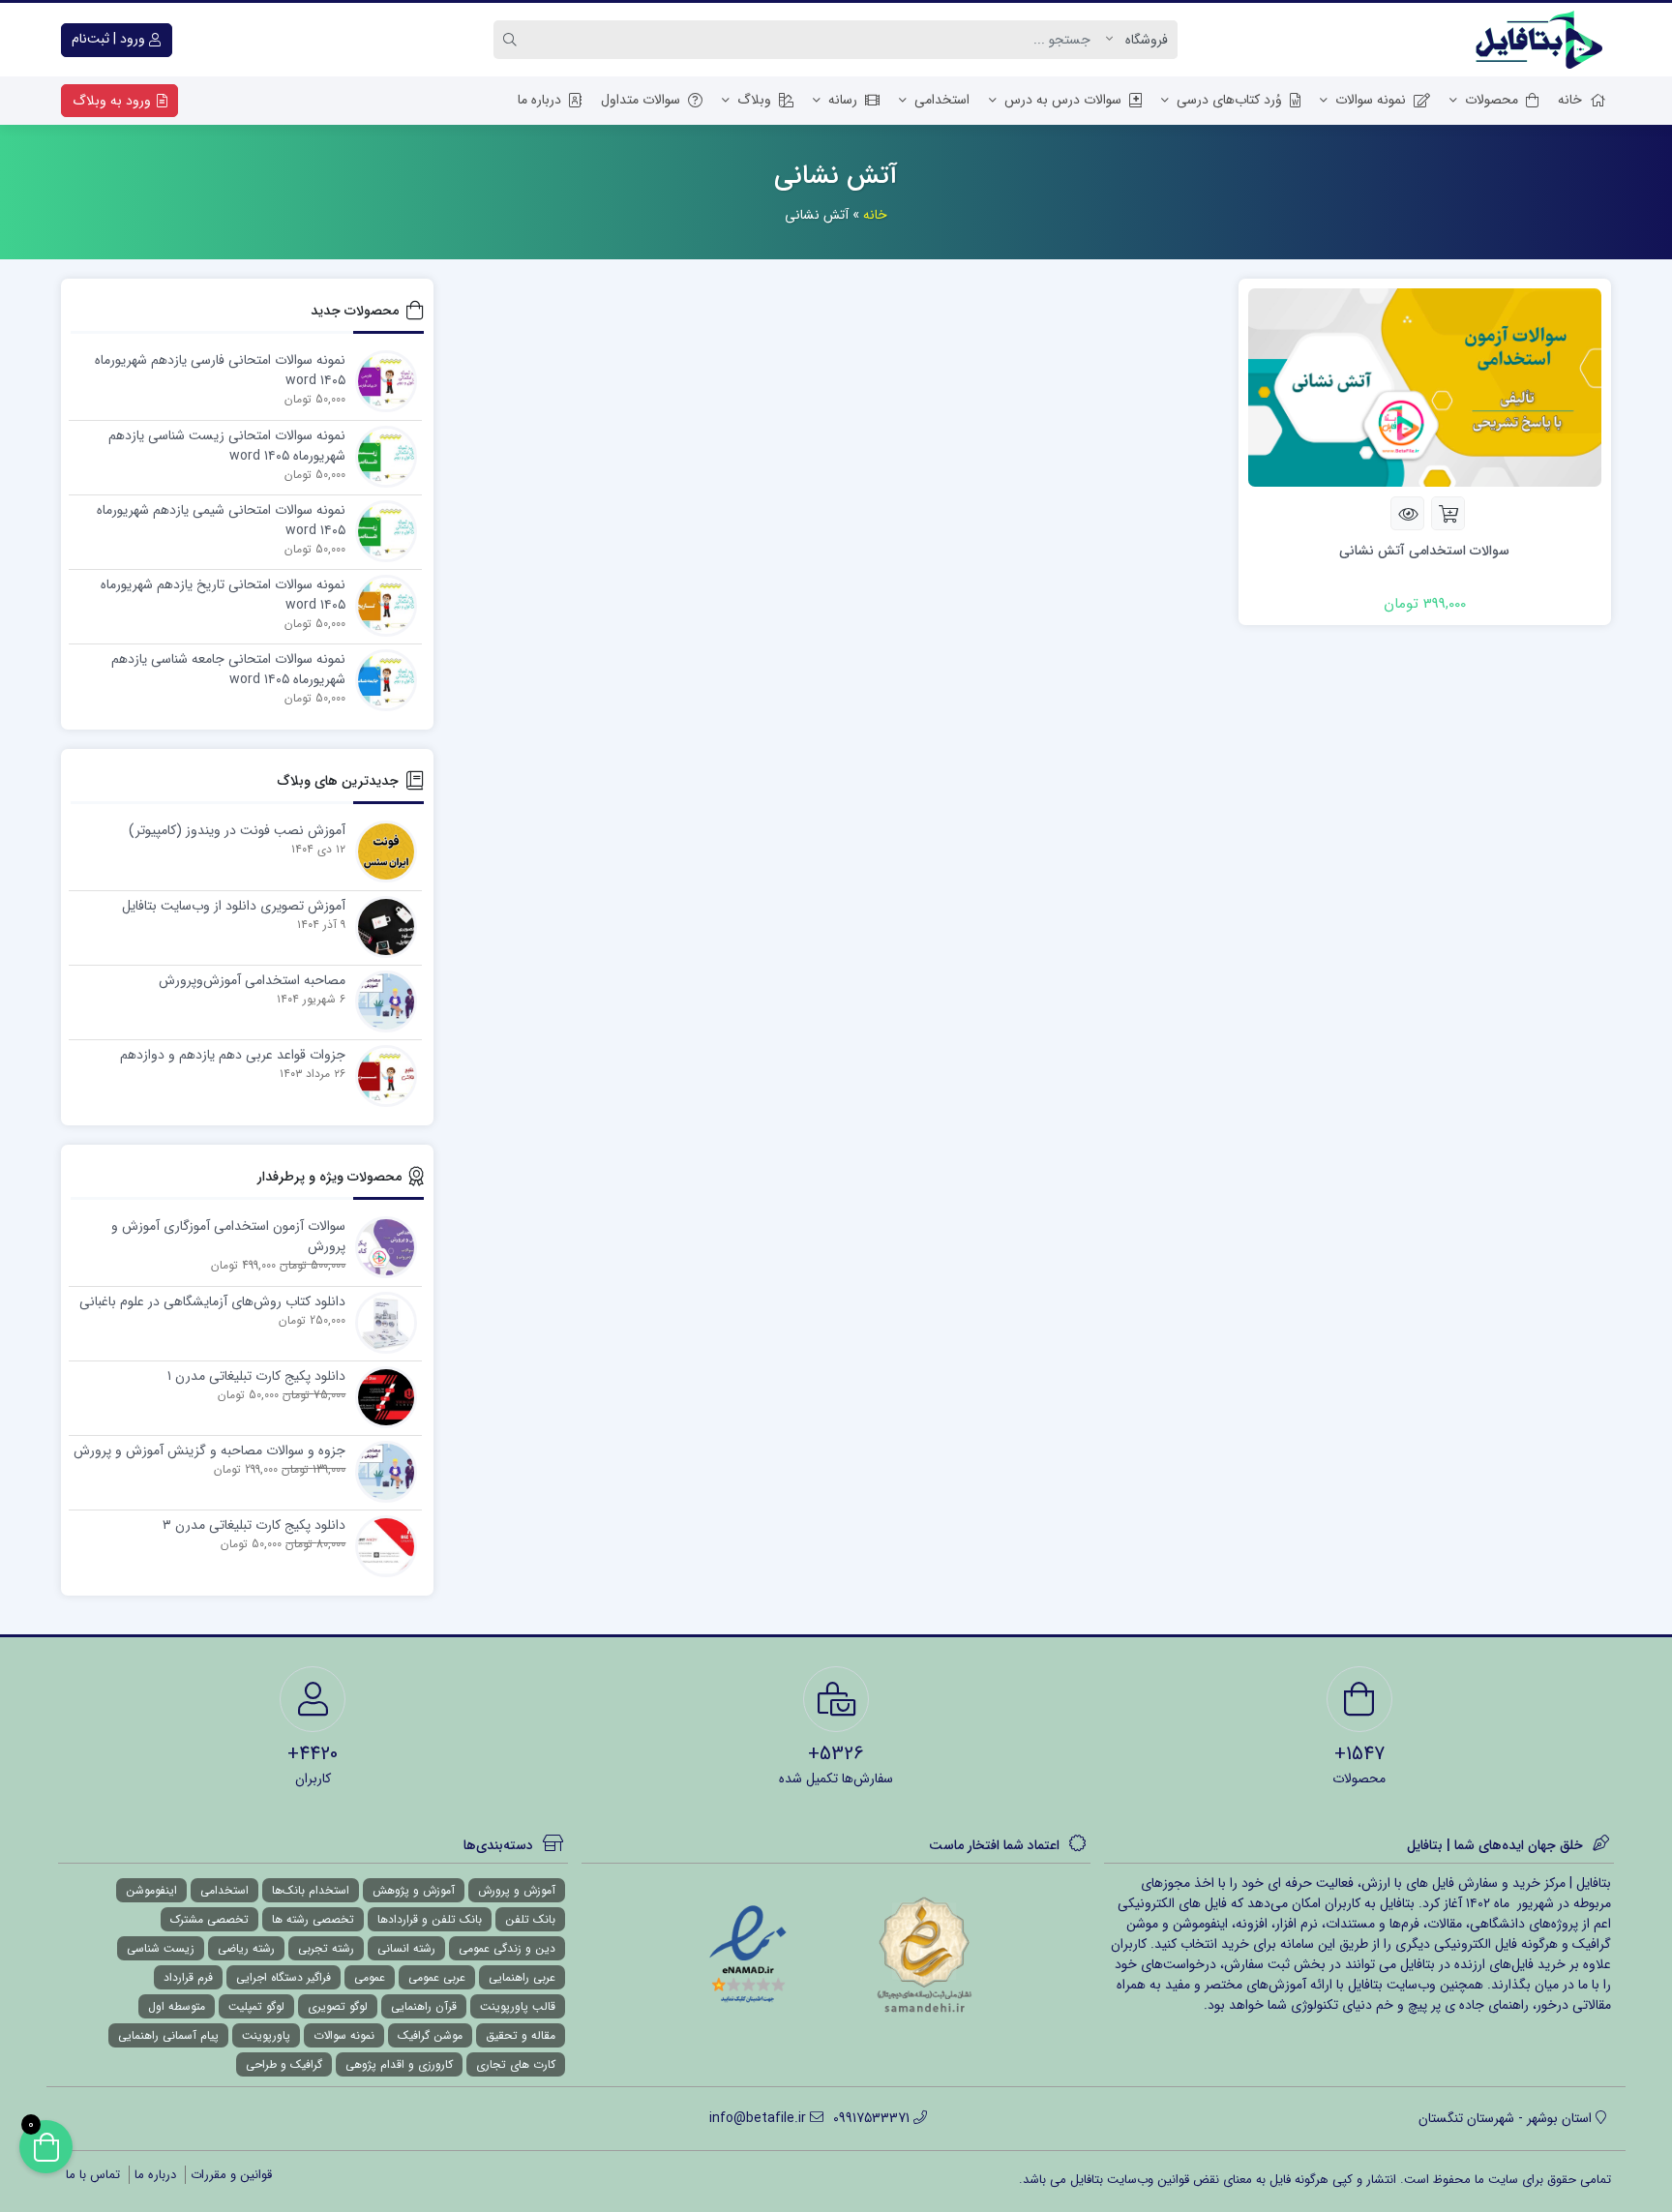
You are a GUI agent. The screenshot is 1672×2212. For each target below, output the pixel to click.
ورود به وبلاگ (114, 101)
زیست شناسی (161, 1948)
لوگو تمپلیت (256, 2006)
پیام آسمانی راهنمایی (168, 2035)
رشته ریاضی (246, 1948)
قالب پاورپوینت (518, 2006)
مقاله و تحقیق (521, 2035)
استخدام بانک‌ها (311, 1890)
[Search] (513, 40)
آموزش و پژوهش (414, 1890)
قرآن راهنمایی (424, 2006)
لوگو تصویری (338, 2006)
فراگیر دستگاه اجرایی (284, 1977)
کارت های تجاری (516, 2064)
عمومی (370, 1977)
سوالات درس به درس (1063, 100)
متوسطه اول (177, 2006)
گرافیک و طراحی (284, 2064)
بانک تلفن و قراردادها (430, 1919)
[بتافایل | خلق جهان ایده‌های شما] (1543, 40)
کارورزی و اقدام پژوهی (399, 2064)
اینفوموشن (151, 1890)
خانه (1570, 100)
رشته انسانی (406, 1948)
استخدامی (942, 100)
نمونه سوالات (1371, 100)
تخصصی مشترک (209, 1919)
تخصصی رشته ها (313, 1919)
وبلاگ (754, 100)
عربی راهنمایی (522, 1977)
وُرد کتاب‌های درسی (1229, 100)
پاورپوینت (266, 2035)
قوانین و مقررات (231, 2175)
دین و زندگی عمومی (507, 1948)
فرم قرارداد (188, 1977)
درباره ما (539, 100)
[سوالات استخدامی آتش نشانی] (1425, 387)
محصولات (1492, 100)
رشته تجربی (326, 1948)
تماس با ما (93, 2175)
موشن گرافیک (430, 2035)
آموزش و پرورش (517, 1890)
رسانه (843, 100)
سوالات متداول (641, 100)
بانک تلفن (530, 1919)
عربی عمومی (437, 1977)
